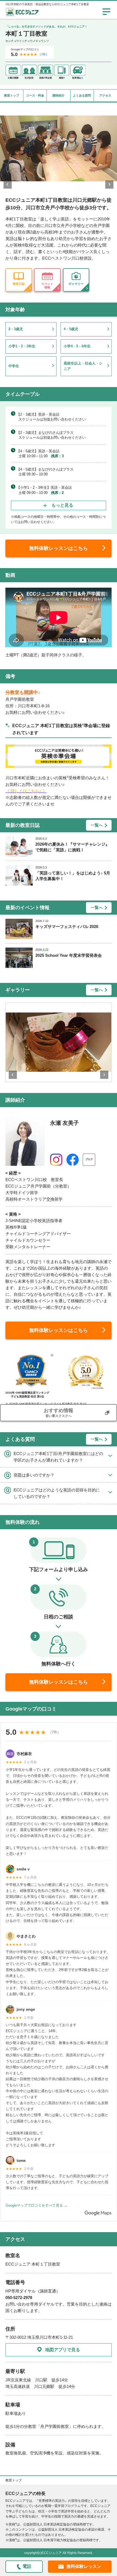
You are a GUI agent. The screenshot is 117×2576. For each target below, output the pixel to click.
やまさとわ (26, 1936)
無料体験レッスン (84, 2566)
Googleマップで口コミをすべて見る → (37, 2205)
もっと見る (62, 505)
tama (21, 2160)
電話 (27, 2566)
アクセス (105, 95)
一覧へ (97, 825)
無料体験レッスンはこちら (59, 548)
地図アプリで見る (63, 2350)
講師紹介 (59, 95)
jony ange (26, 2009)
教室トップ (12, 95)
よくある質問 (82, 95)
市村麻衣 (24, 1754)
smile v (23, 1869)
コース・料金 (35, 95)
